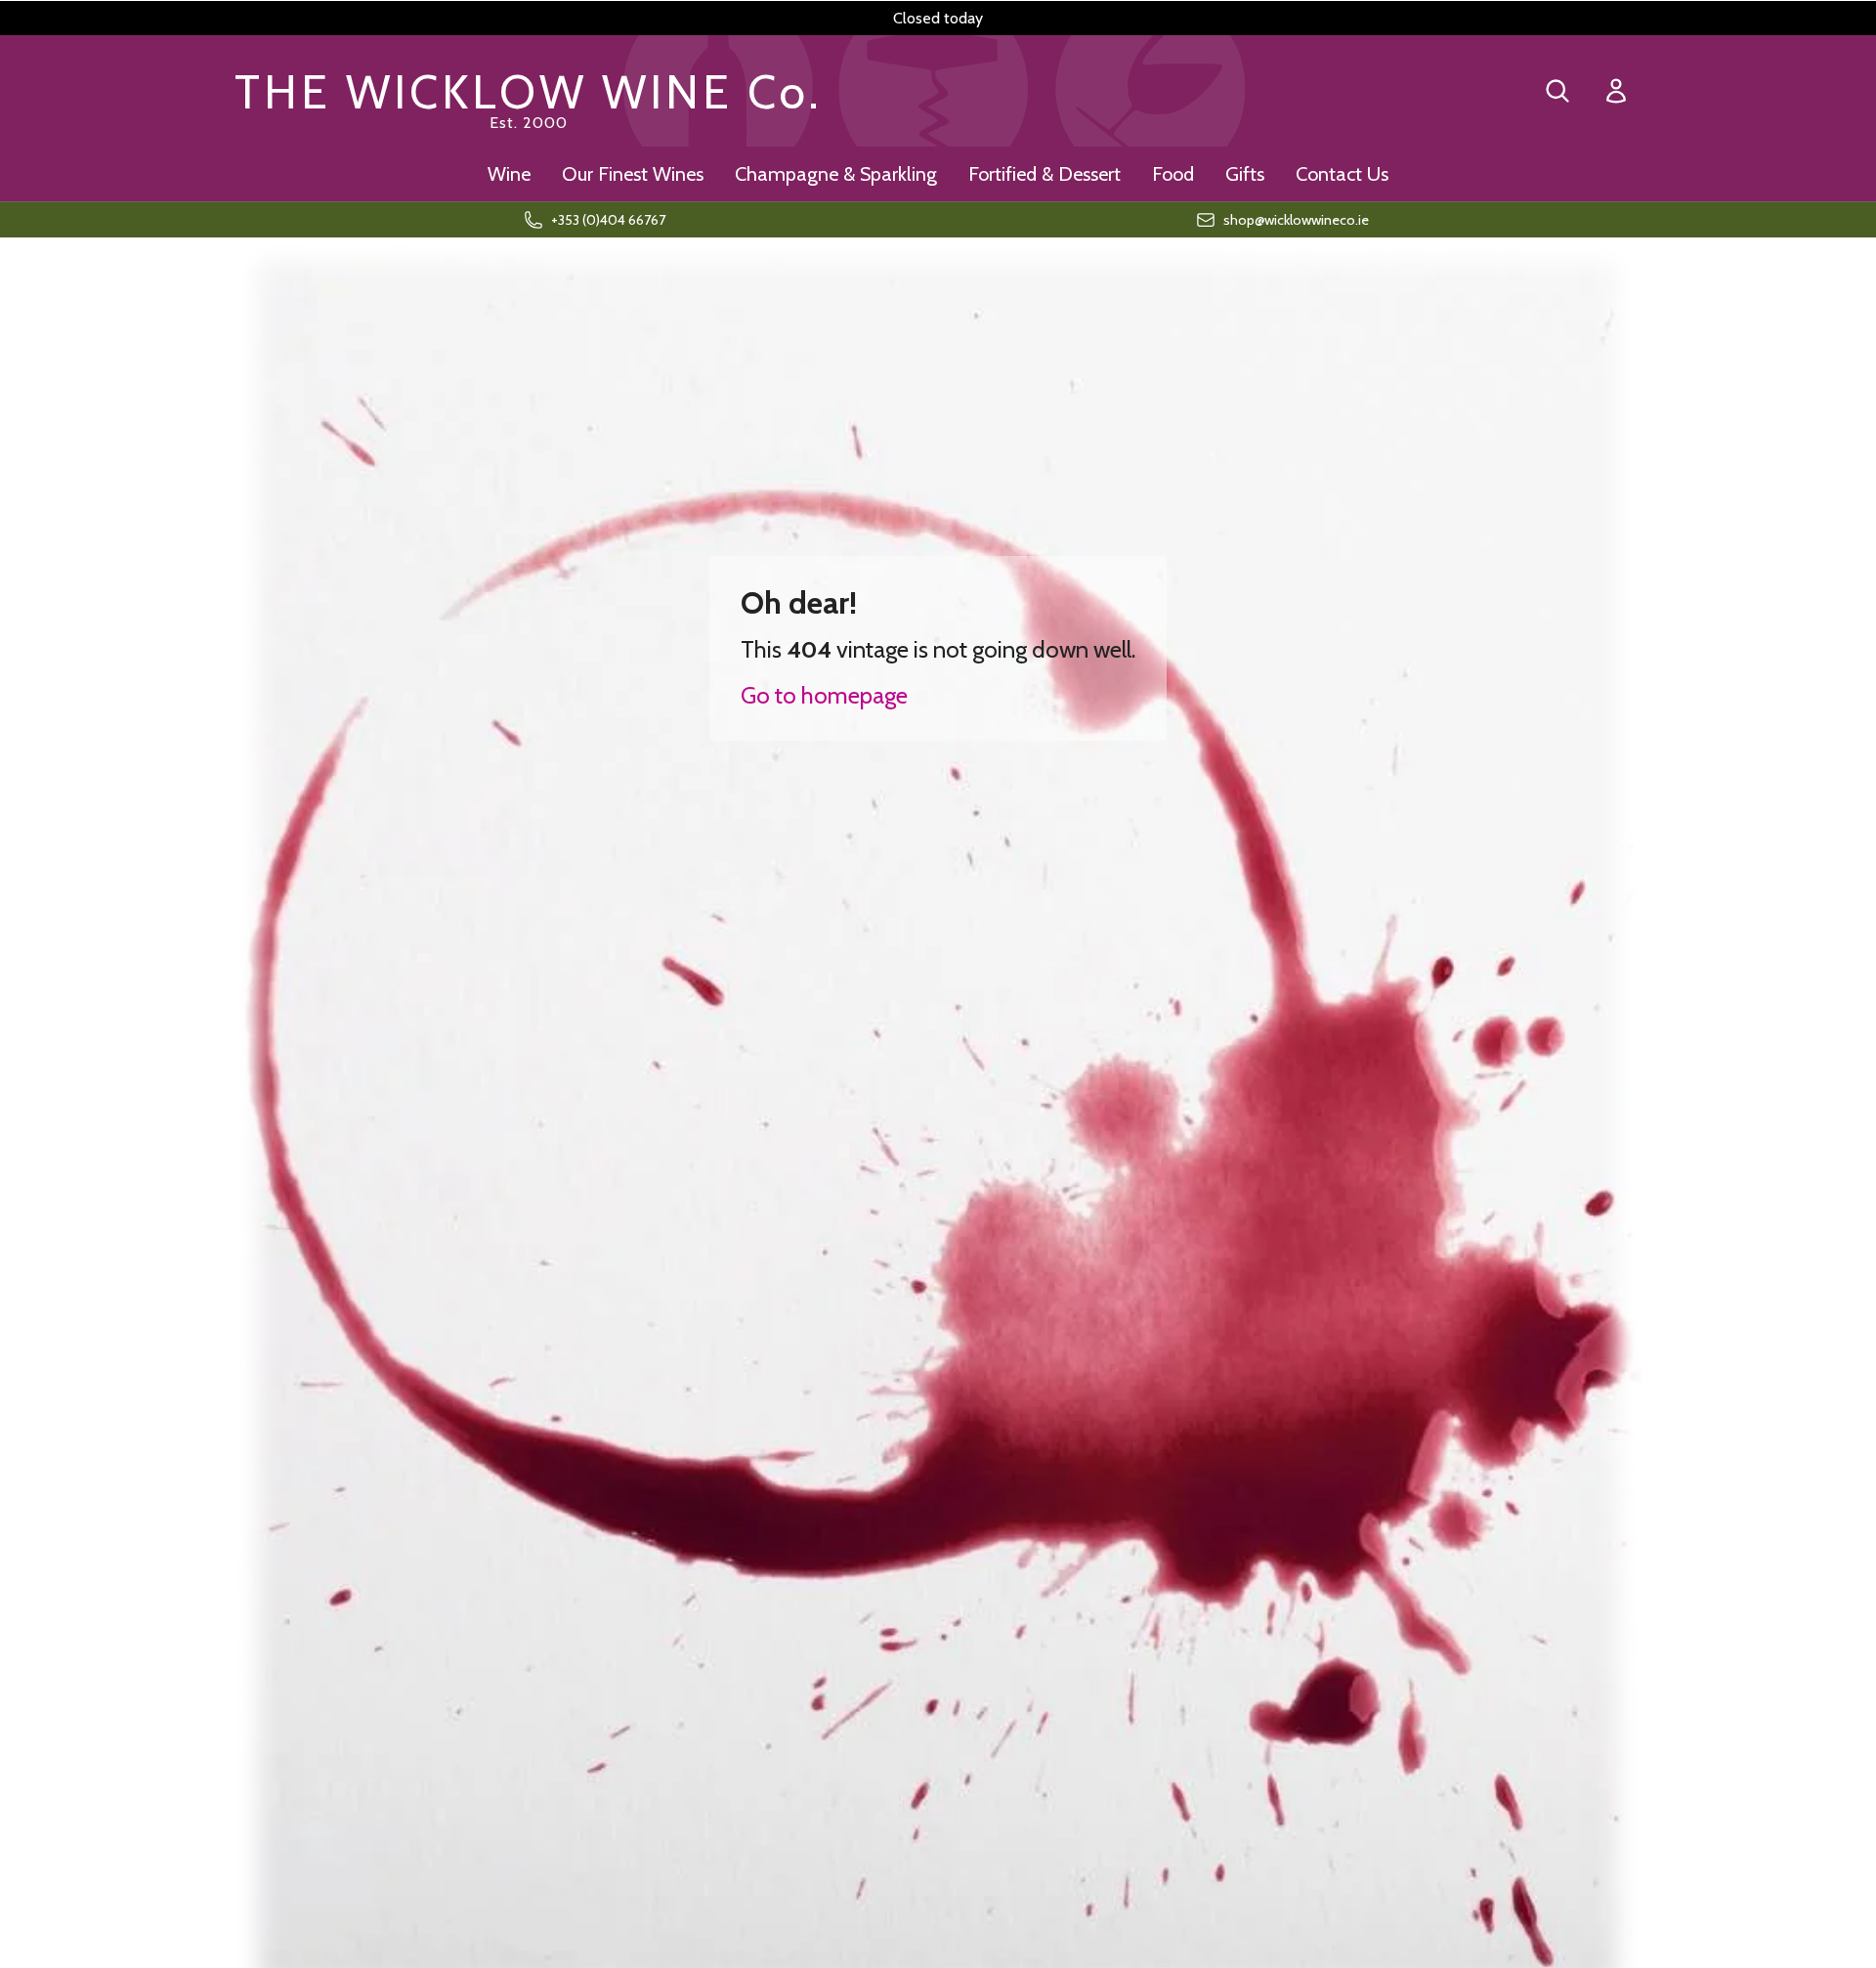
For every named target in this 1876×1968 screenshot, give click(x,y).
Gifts (1245, 174)
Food (1173, 174)
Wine (509, 174)
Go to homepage (824, 695)
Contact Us (1342, 174)
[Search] (1557, 91)
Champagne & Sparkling (836, 174)
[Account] (1616, 91)
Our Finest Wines (633, 174)
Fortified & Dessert (1045, 174)
